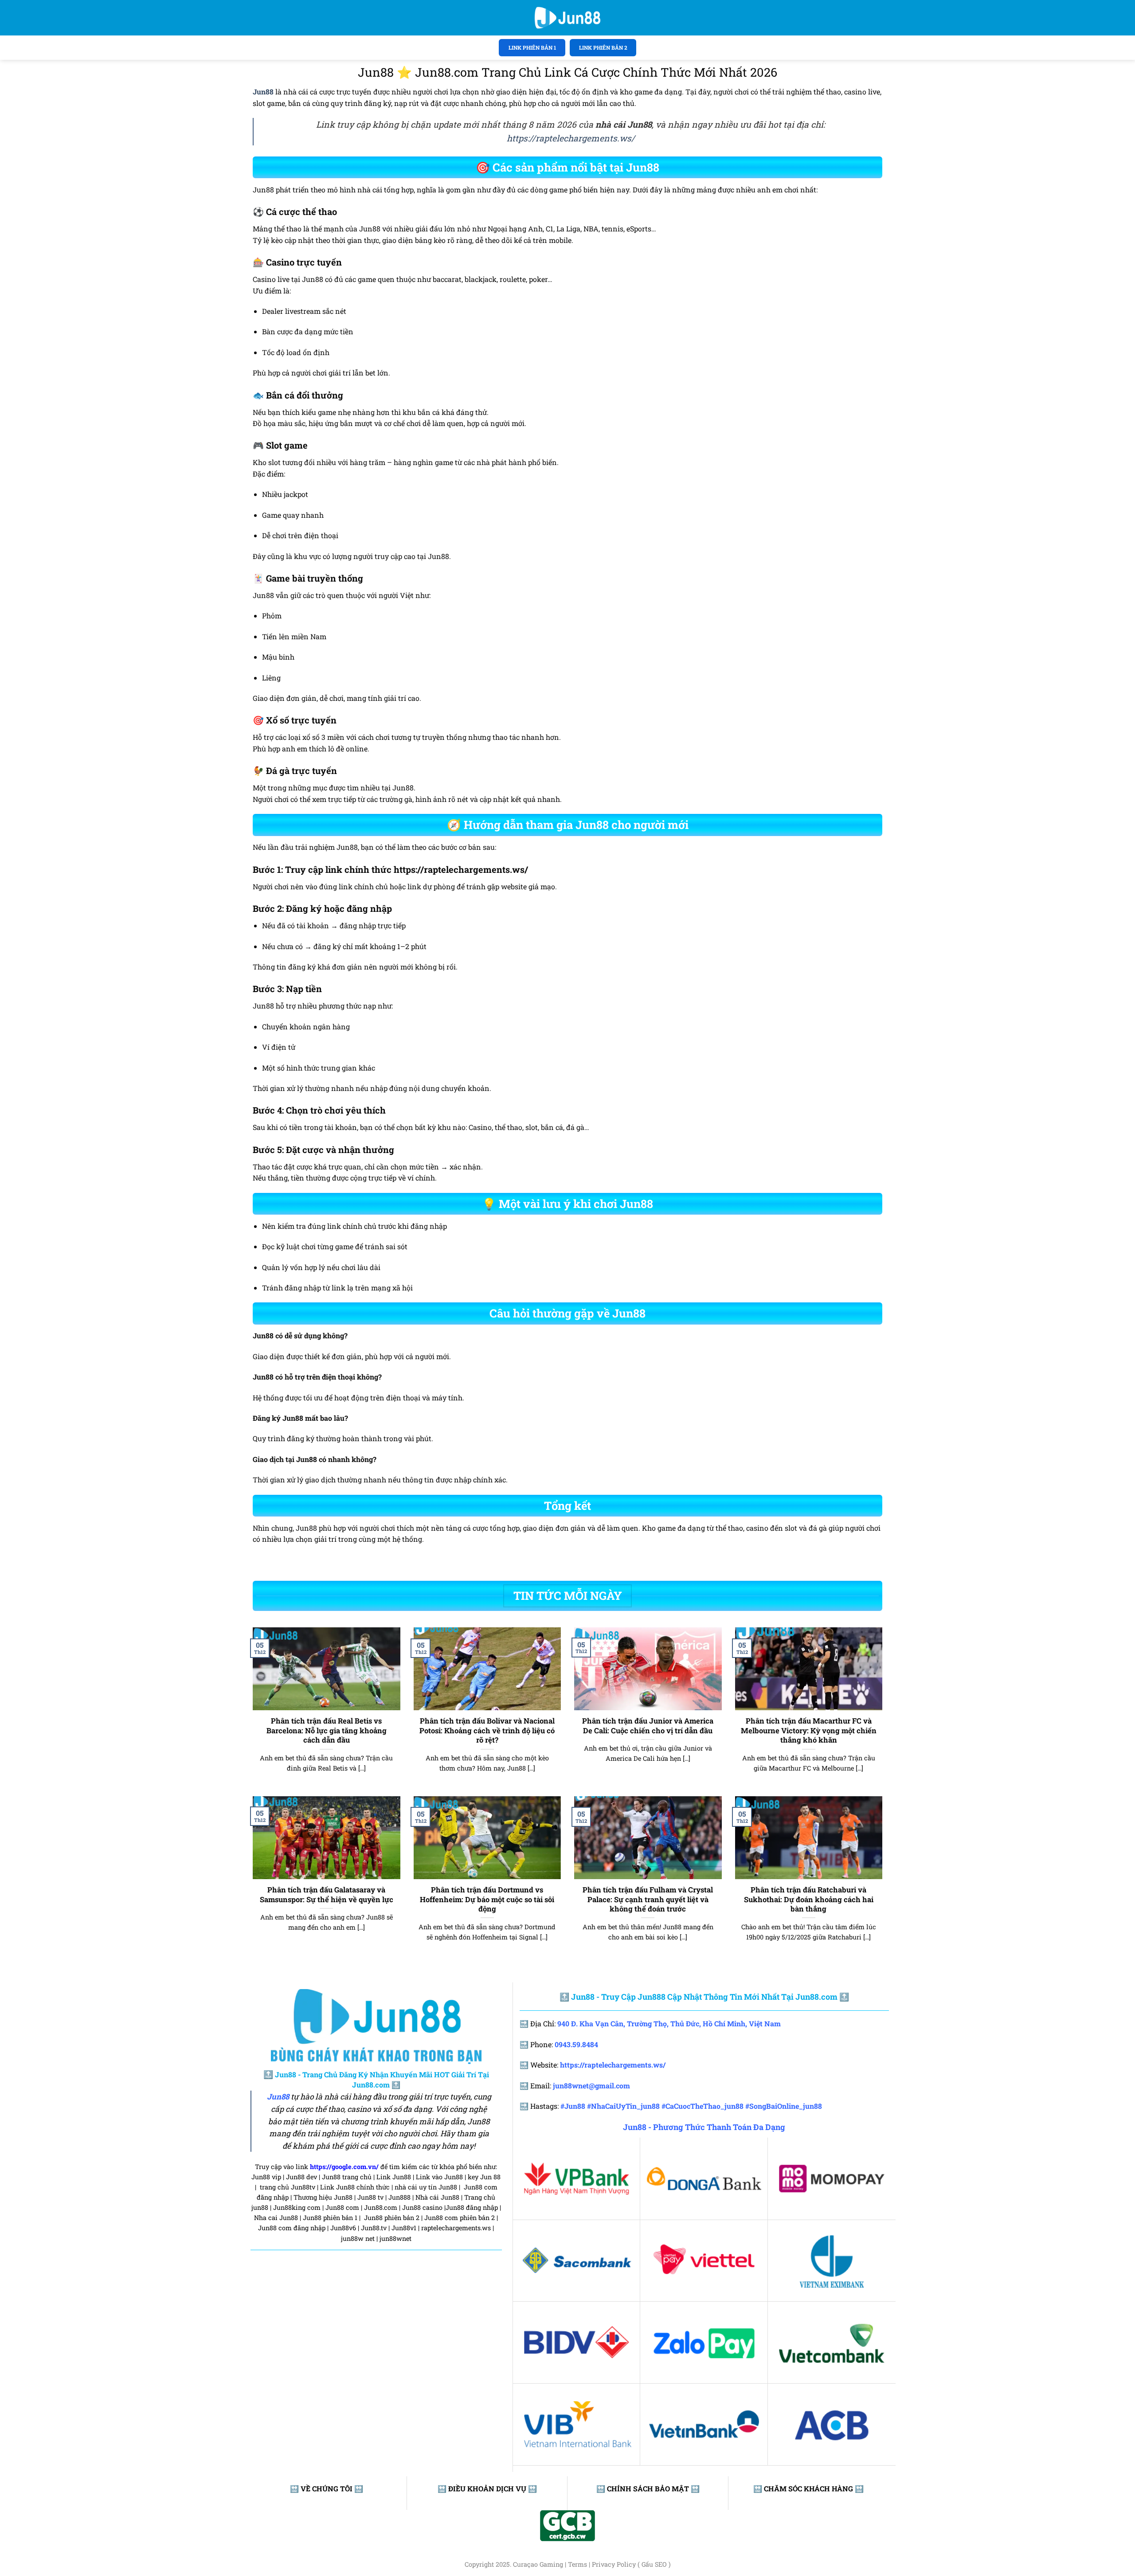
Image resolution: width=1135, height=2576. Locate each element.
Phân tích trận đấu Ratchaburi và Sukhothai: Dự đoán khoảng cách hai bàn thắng (809, 1899)
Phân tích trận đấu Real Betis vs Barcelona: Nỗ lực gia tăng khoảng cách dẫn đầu (327, 1730)
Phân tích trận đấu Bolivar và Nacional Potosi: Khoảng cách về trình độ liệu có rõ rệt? (487, 1730)
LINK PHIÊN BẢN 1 (532, 47)
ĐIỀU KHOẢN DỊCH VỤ (487, 2488)
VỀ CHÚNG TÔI (327, 2488)
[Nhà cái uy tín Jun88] (567, 18)
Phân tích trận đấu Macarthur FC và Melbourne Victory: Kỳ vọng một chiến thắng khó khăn (809, 1730)
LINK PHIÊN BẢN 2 (603, 47)
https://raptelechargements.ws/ (571, 138)
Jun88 (278, 2097)
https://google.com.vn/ (344, 2167)
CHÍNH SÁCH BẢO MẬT (648, 2488)
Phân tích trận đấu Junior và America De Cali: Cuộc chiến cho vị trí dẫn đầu (648, 1726)
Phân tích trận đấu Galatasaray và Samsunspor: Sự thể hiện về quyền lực (327, 1894)
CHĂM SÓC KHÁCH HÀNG (808, 2488)
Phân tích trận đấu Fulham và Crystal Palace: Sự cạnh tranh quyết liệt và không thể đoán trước (648, 1899)
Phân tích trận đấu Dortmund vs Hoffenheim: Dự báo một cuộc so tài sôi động (487, 1899)
